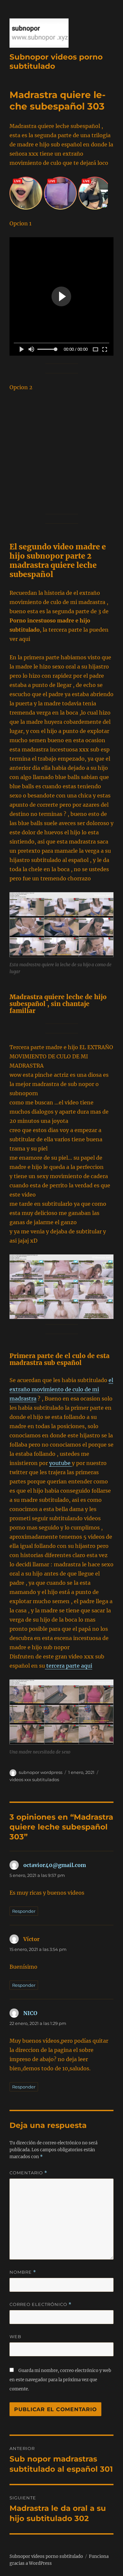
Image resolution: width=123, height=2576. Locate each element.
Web (15, 2336)
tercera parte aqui (69, 1666)
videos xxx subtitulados (34, 1780)
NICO (30, 2013)
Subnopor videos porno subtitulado (46, 2556)
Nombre (23, 2272)
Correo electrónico (41, 2304)
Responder (24, 1911)
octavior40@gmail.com (55, 1865)
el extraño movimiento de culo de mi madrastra (61, 1389)
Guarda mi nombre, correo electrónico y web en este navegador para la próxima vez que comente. (60, 2380)
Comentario (28, 2173)
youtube (61, 1463)
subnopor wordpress (41, 1772)
